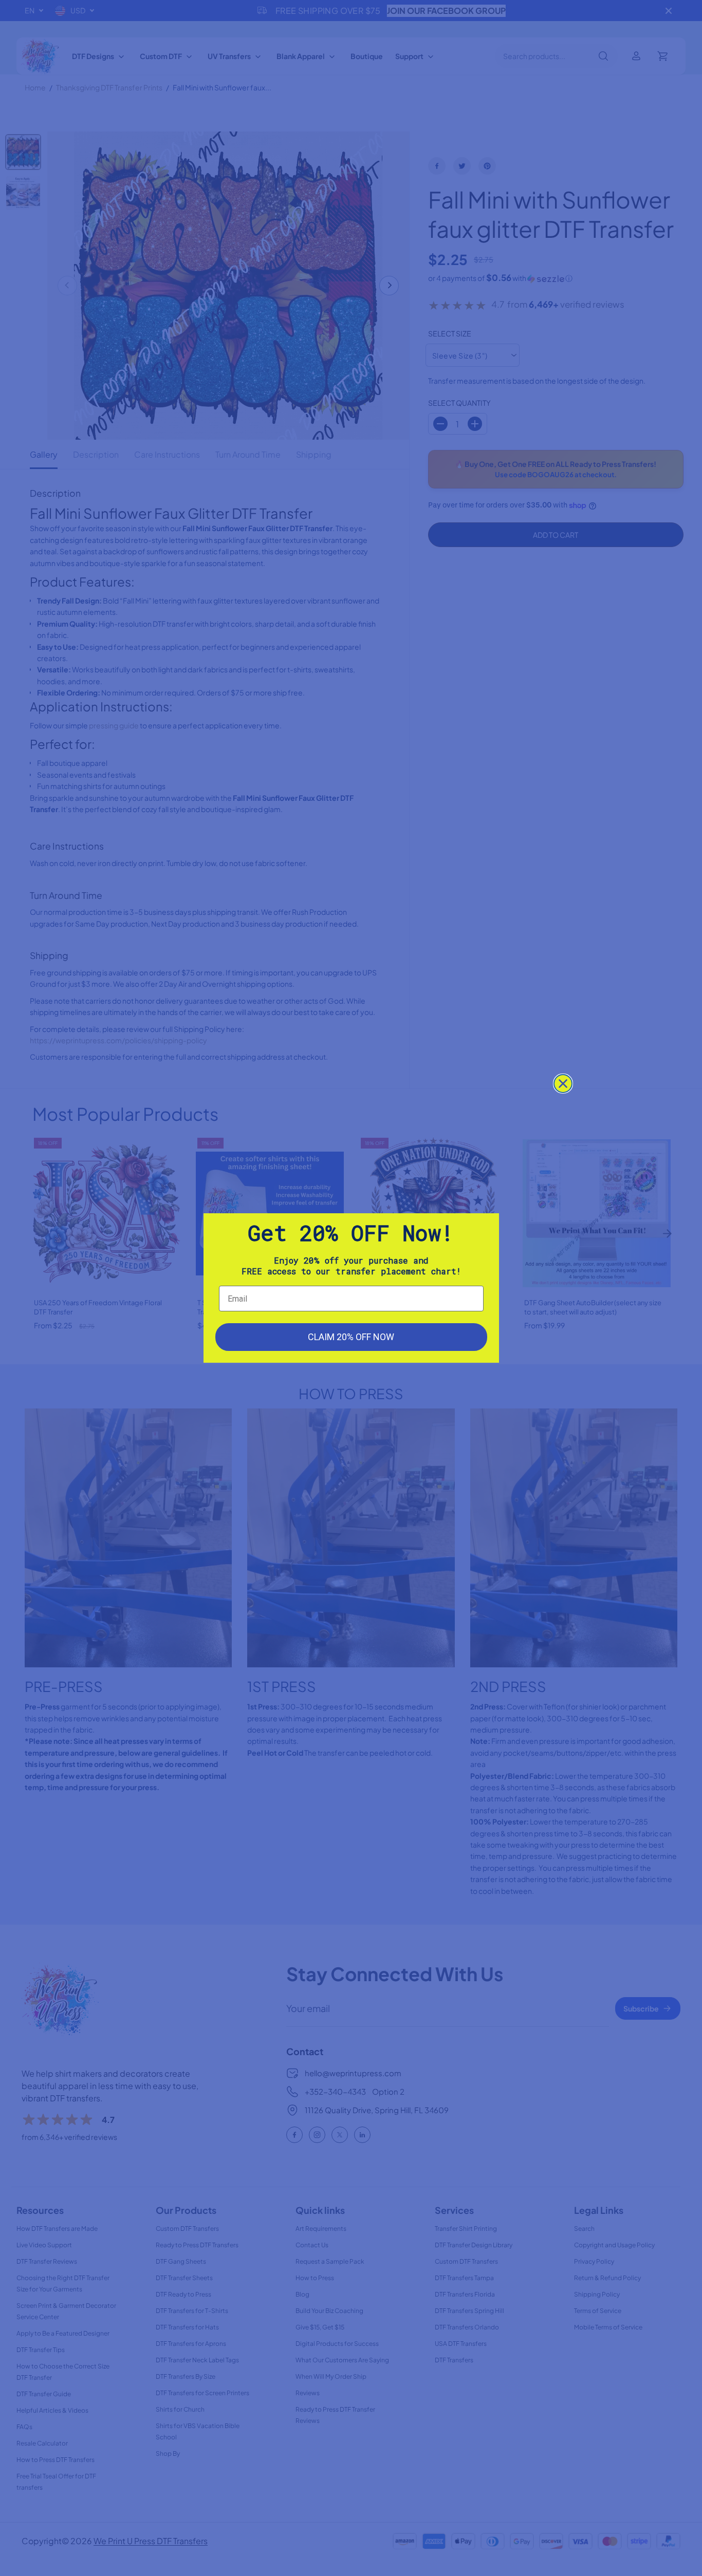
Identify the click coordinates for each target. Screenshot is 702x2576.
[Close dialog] (563, 1084)
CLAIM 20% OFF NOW (351, 1337)
